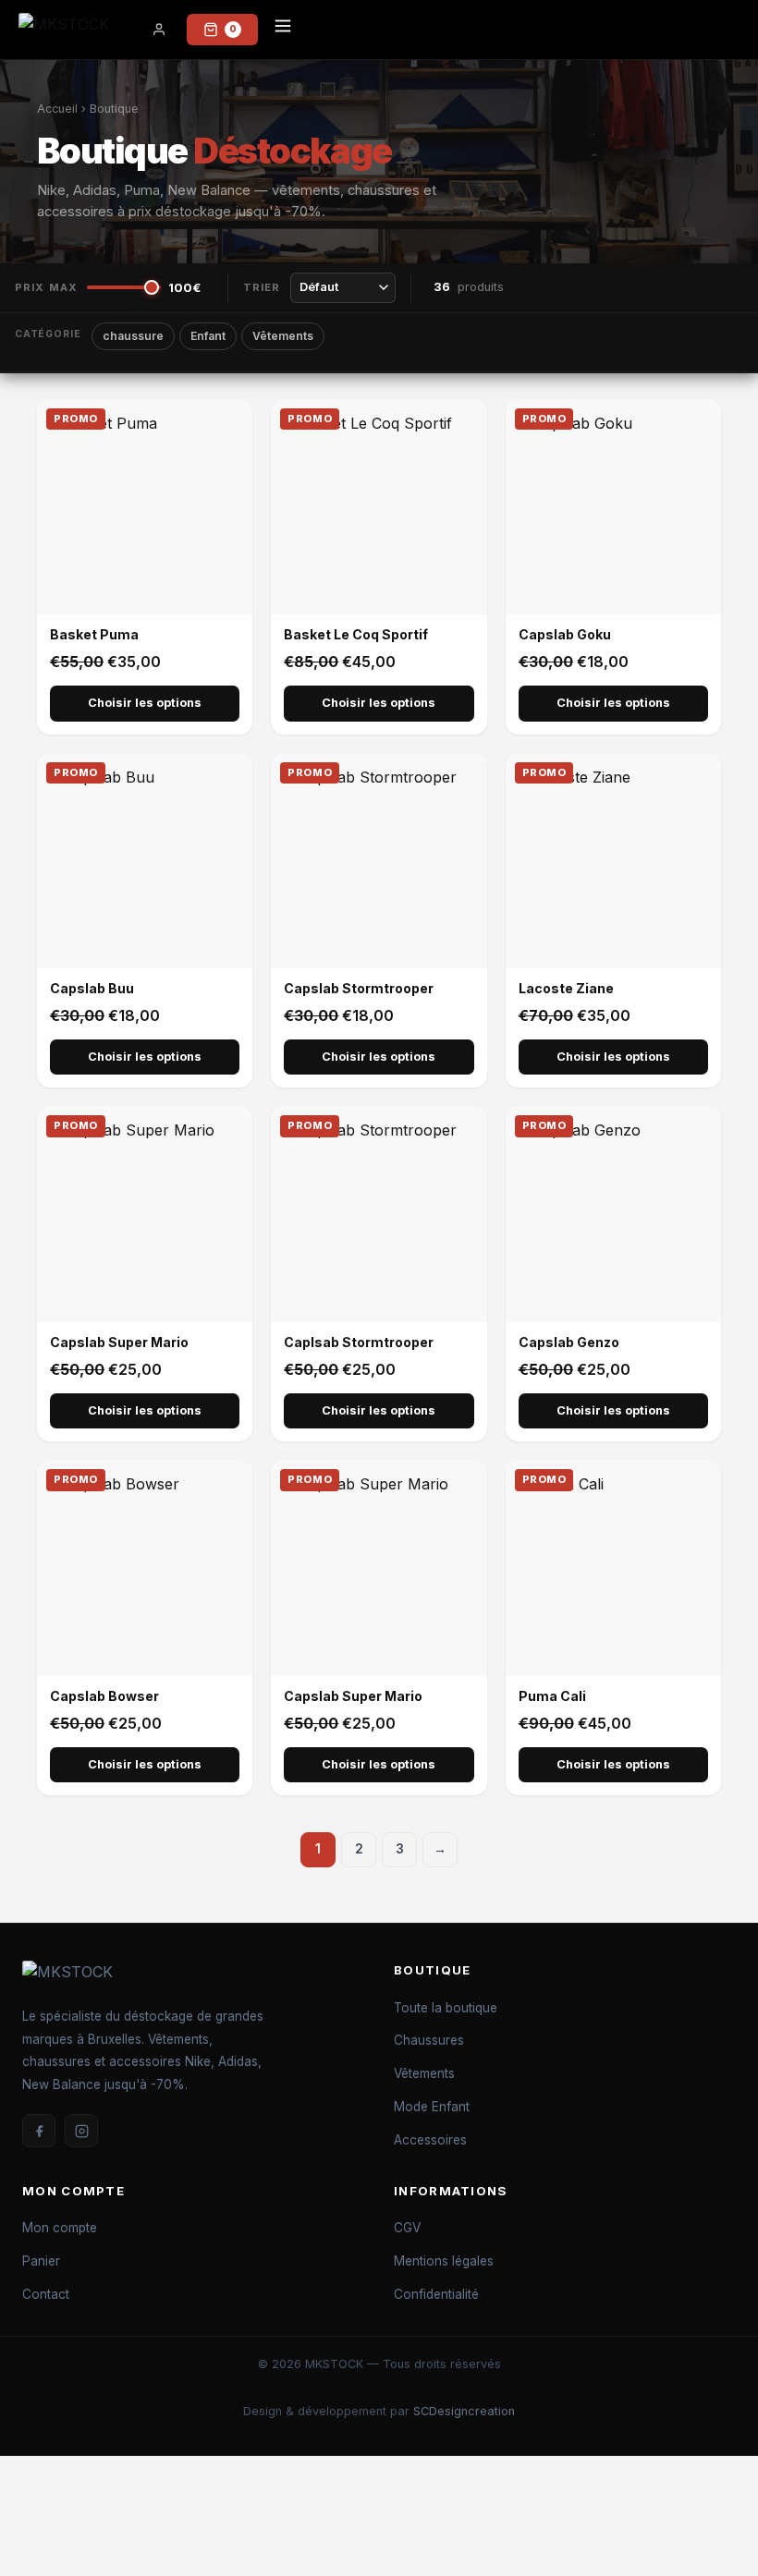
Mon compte (60, 2228)
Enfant (208, 336)
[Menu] (283, 30)
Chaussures (429, 2040)
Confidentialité (436, 2294)
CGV (407, 2228)
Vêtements (283, 336)
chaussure (133, 336)
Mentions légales (444, 2261)
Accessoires (430, 2140)
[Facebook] (39, 2131)
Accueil (57, 109)
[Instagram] (81, 2131)
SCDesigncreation (464, 2411)
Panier (41, 2261)
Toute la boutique (446, 2008)
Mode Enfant (432, 2107)
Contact (46, 2294)
